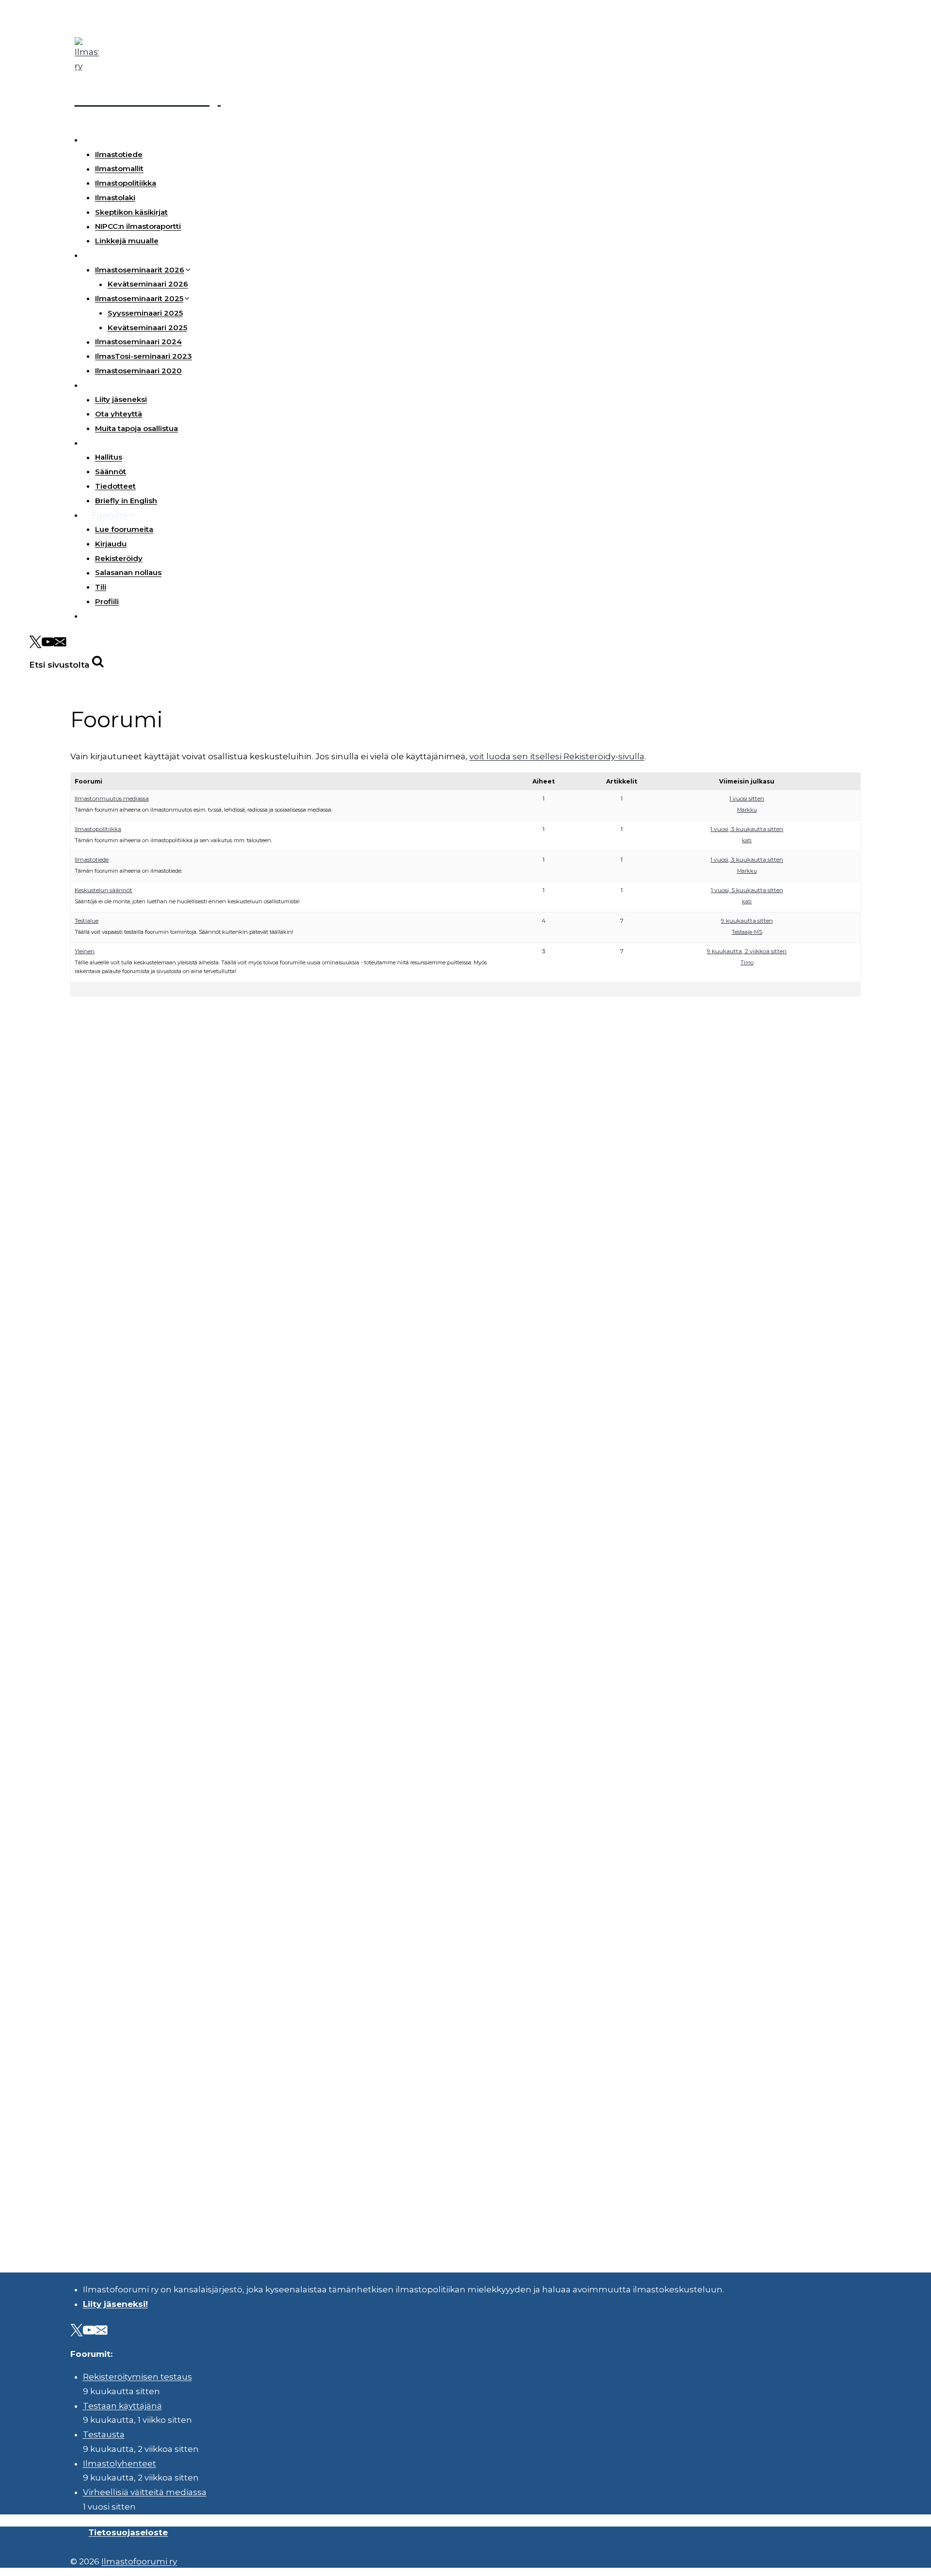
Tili (101, 587)
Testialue (87, 920)
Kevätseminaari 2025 (147, 328)
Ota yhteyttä (119, 414)
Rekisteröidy (119, 558)
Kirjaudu (111, 544)
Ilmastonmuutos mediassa (112, 798)
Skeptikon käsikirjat (131, 212)
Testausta (104, 2434)
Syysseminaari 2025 (145, 313)
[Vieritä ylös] (897, 2561)
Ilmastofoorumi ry (139, 2561)
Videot (105, 616)
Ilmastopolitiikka (126, 183)
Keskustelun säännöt (104, 890)
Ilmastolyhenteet (120, 2464)
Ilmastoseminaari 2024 (138, 342)
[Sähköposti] (60, 644)
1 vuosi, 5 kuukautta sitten (747, 890)
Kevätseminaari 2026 (148, 284)
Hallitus (109, 457)
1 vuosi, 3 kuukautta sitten (747, 829)
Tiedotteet (115, 486)
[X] (35, 644)
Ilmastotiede (119, 154)
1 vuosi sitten (747, 798)
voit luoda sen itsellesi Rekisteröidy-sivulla (557, 756)
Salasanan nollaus (128, 573)
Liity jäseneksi (121, 400)
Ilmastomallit (119, 169)
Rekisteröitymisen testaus (137, 2377)
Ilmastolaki (115, 198)
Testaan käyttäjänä (122, 2406)
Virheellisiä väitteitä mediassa (145, 2492)
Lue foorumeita (124, 529)
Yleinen (85, 951)
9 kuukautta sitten (747, 920)
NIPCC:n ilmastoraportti (138, 227)
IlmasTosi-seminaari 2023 (144, 356)
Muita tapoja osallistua (136, 428)
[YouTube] (48, 644)
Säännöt (111, 472)
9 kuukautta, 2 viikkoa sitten (747, 951)
